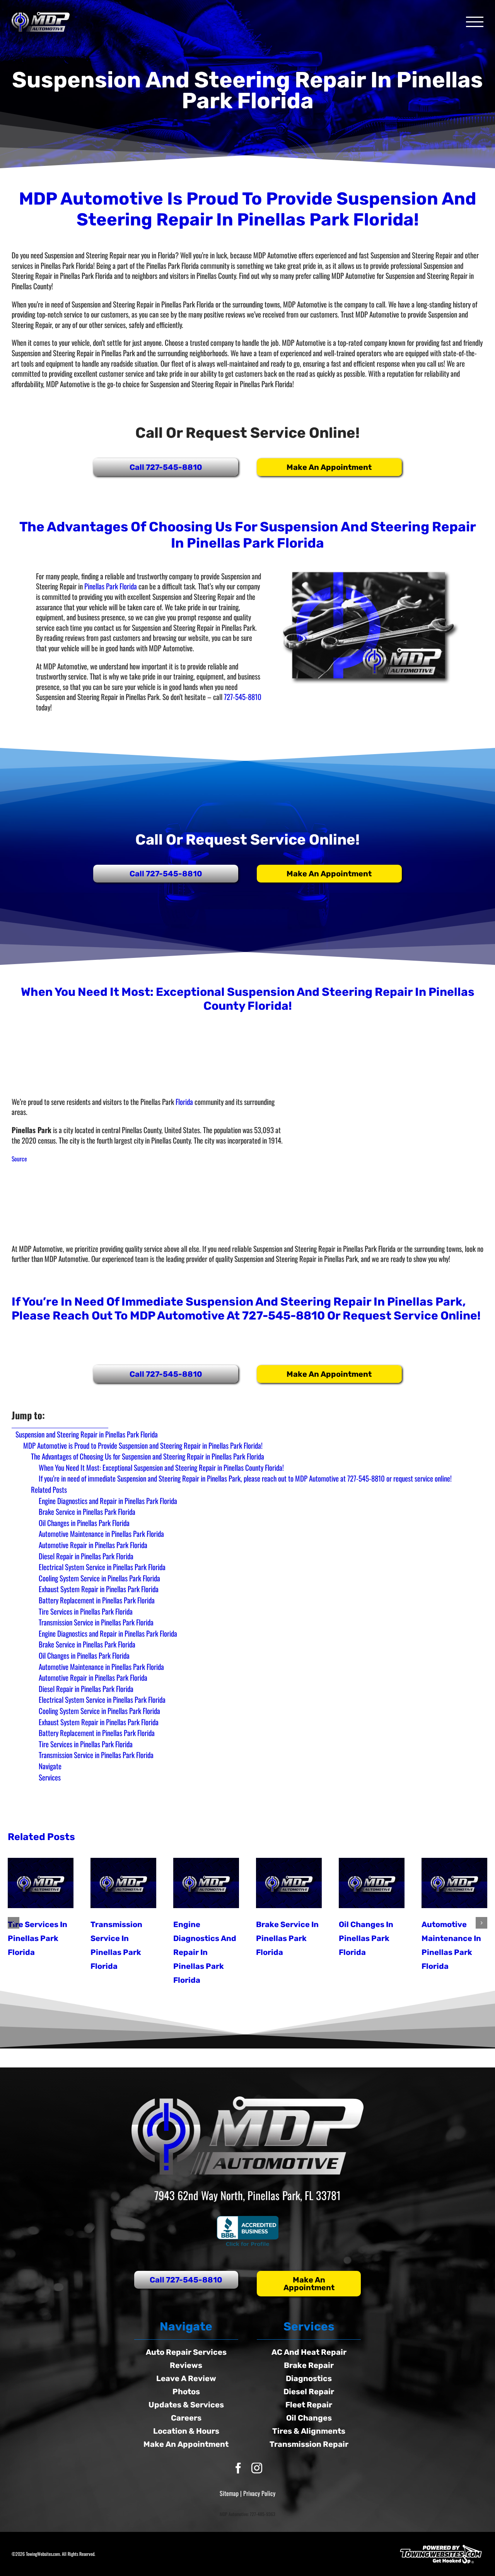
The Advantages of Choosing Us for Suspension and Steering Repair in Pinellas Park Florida (148, 1456)
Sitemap (229, 2493)
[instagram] (257, 2468)
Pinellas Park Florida (111, 586)
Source (19, 1159)
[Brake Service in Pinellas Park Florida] (289, 1883)
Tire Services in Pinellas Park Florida (38, 1938)
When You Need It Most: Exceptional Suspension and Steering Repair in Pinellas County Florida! (161, 1467)
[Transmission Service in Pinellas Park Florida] (123, 1883)
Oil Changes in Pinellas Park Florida (366, 1938)
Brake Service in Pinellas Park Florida (287, 1938)
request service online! (412, 1316)
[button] (14, 1923)
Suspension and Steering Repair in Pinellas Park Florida (87, 1434)
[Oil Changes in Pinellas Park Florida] (372, 1883)
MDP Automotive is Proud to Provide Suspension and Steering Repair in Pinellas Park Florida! (143, 1445)
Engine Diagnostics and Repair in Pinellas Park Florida (205, 1952)
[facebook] (238, 2468)
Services (50, 1777)
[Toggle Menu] (475, 22)
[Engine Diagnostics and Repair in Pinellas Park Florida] (206, 1883)
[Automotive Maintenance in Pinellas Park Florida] (454, 1883)
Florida (184, 1101)
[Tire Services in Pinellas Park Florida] (41, 1883)
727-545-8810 (243, 696)
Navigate (50, 1766)
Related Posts (49, 1489)
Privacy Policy (259, 2493)
